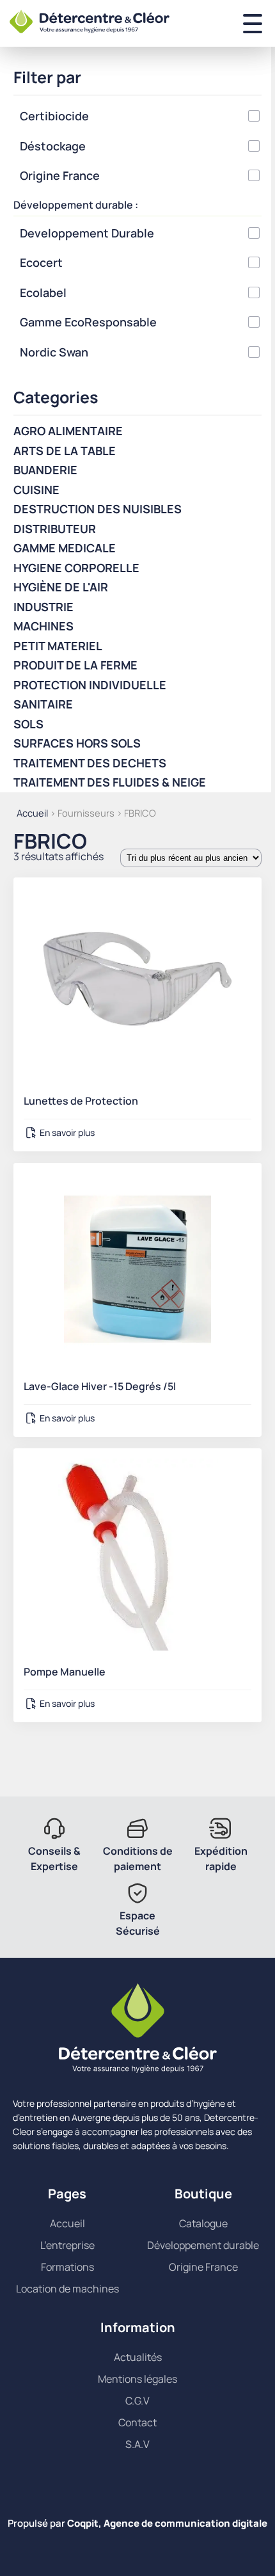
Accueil (32, 813)
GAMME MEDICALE (65, 548)
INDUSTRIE (43, 607)
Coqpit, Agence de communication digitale (167, 2523)
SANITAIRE (43, 704)
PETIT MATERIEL (58, 646)
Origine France (203, 2267)
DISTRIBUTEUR (55, 529)
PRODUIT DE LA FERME (75, 665)
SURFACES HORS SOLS (77, 743)
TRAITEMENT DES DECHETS (90, 763)
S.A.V (137, 2444)
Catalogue (203, 2223)
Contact (137, 2422)
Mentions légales (137, 2379)
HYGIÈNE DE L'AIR (61, 587)
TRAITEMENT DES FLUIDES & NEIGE (110, 782)
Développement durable (203, 2245)
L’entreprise (67, 2245)
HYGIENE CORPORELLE (76, 568)
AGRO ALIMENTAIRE (68, 431)
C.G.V (137, 2401)
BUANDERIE (45, 470)
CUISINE (36, 490)
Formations (67, 2267)
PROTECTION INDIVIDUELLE (90, 685)
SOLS (28, 724)
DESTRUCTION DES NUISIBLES (98, 509)
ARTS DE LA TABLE (65, 451)
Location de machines (67, 2289)
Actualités (138, 2357)
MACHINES (43, 626)
